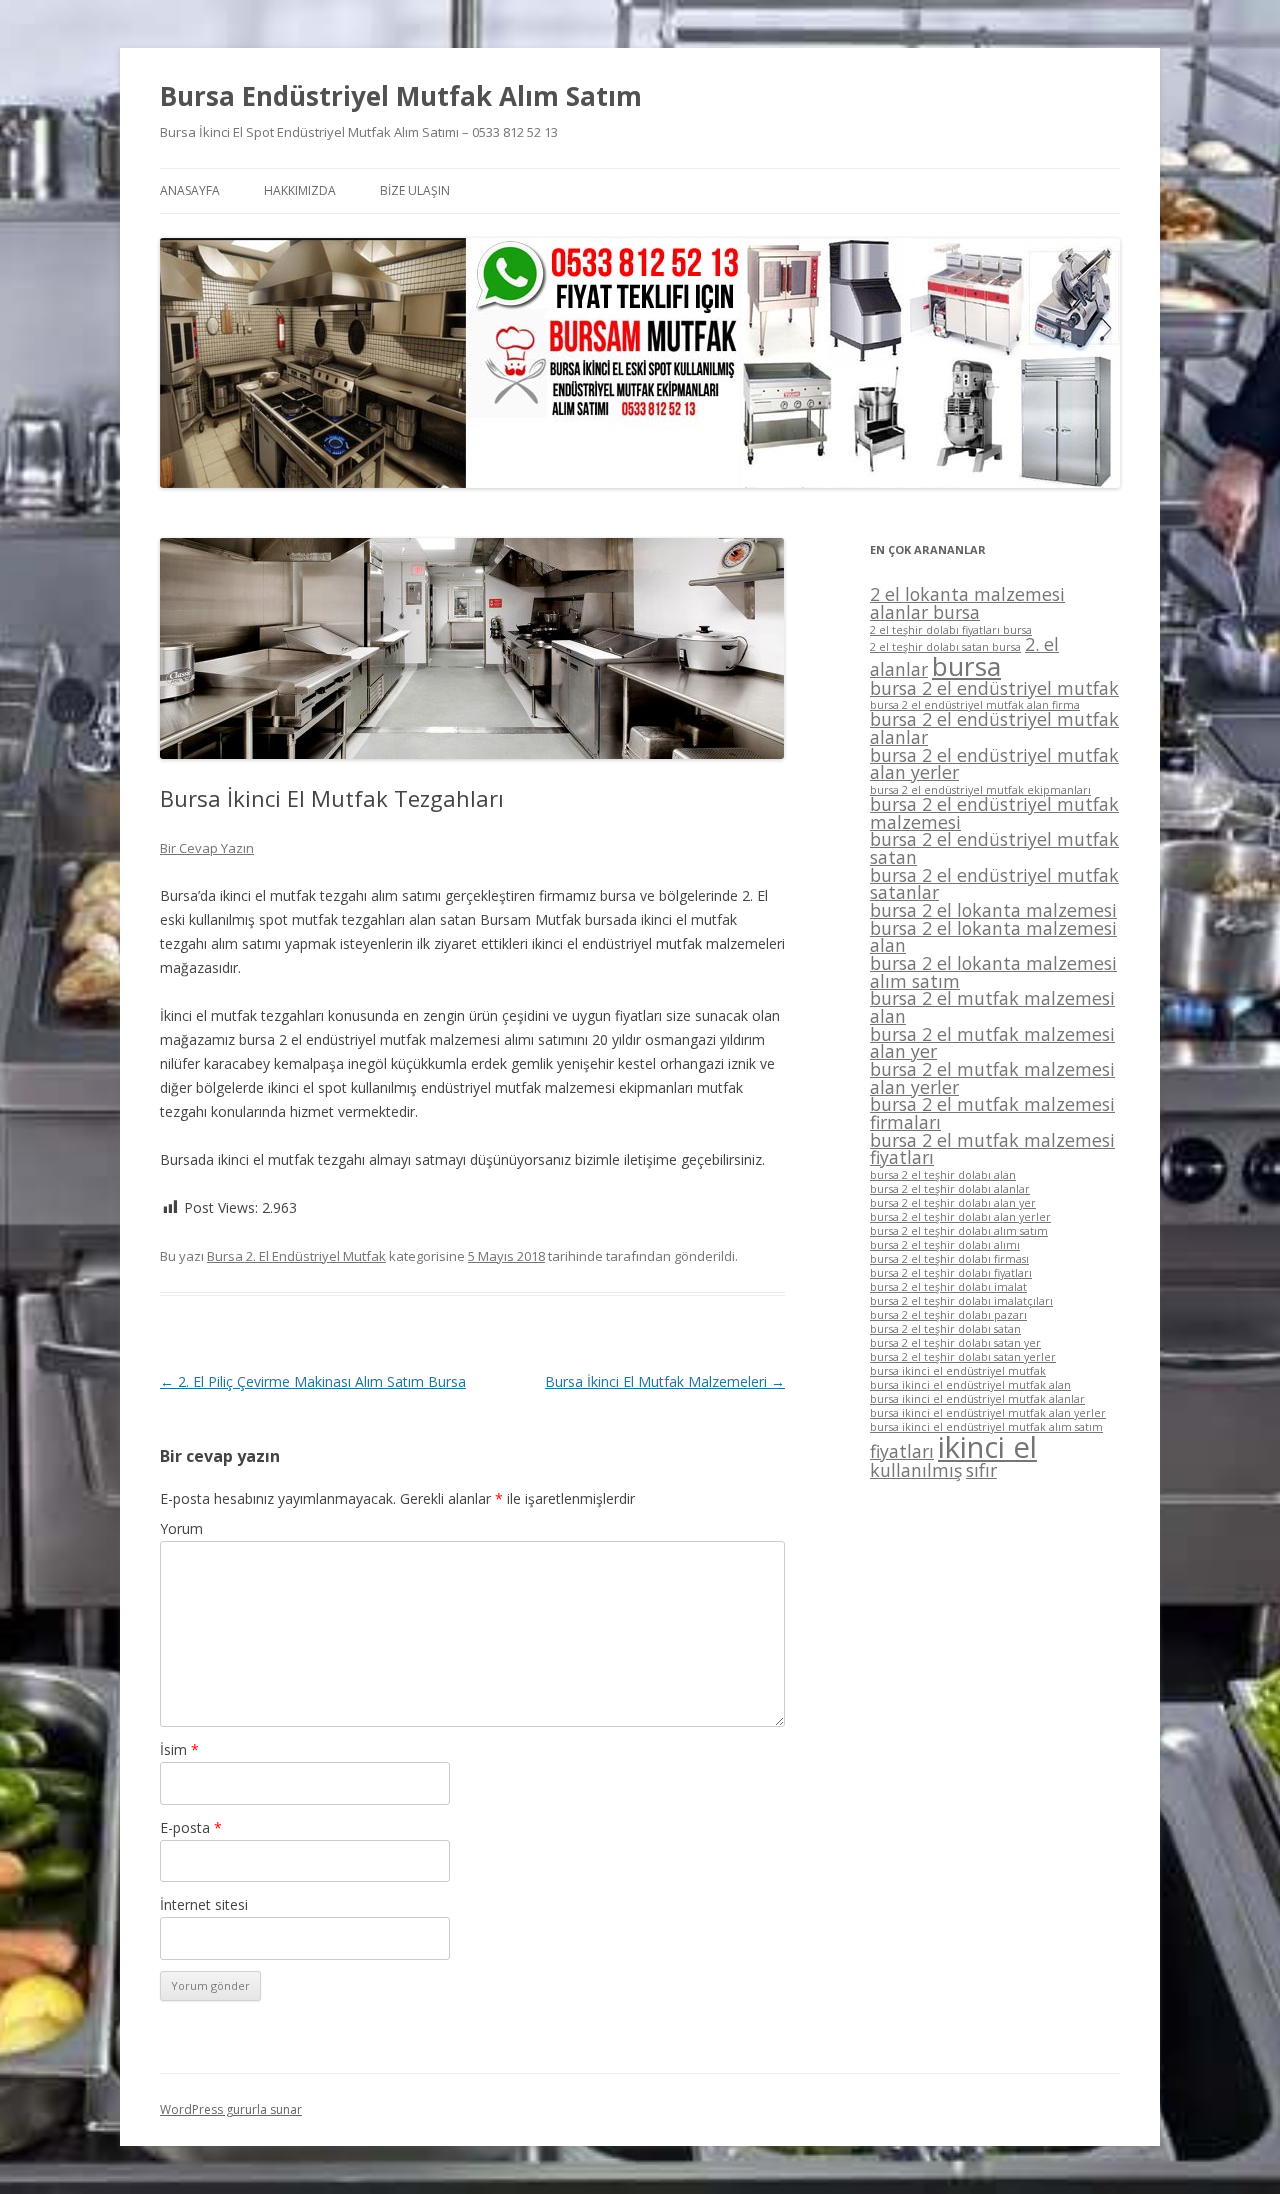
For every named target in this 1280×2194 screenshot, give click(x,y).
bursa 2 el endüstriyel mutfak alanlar (994, 728)
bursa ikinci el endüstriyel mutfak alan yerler (988, 1413)
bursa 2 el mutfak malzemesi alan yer (992, 1043)
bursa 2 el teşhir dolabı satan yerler (963, 1357)
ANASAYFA (190, 190)
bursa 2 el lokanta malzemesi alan (993, 937)
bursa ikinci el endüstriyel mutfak (958, 1371)
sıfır (981, 1470)
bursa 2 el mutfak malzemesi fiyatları (992, 1149)
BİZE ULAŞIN (415, 190)
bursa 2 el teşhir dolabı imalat (948, 1287)
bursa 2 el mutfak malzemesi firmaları (992, 1113)
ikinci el (987, 1447)
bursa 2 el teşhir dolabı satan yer (955, 1343)
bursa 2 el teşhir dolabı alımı (945, 1245)
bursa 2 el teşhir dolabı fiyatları (951, 1273)
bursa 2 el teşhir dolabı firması (949, 1259)
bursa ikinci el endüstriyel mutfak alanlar (977, 1399)
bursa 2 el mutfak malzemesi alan (992, 1007)
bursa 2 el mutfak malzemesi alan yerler (992, 1078)
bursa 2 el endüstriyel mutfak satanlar (994, 884)
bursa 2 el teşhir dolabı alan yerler (960, 1217)
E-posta (191, 1827)
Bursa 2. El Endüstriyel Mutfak (296, 1256)
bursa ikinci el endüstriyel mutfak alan (970, 1385)
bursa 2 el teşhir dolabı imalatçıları (961, 1301)
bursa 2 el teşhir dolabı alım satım (959, 1231)
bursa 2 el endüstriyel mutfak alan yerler (994, 764)
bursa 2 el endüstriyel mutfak (994, 688)
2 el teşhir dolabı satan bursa (945, 647)
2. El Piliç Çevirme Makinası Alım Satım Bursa (313, 1381)
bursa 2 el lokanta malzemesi (993, 910)
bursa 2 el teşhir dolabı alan (943, 1175)
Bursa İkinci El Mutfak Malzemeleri (665, 1381)
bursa (966, 666)
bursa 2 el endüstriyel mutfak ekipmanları (980, 790)
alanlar (899, 669)
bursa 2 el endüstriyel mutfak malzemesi (994, 813)
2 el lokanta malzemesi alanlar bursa (967, 603)
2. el (1042, 644)
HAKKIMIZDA (300, 190)
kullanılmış (916, 1470)
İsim (179, 1749)
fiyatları (902, 1451)
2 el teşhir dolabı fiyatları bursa (951, 630)
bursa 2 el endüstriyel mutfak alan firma (975, 705)
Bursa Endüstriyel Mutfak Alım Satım (401, 96)
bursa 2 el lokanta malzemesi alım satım (993, 972)
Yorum (181, 1528)
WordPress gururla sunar (231, 2109)
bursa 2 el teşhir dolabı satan (945, 1329)
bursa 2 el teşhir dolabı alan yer (953, 1203)
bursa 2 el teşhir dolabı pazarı (948, 1315)
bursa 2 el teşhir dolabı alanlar (950, 1189)
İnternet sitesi (204, 1904)
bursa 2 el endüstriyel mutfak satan (994, 848)
